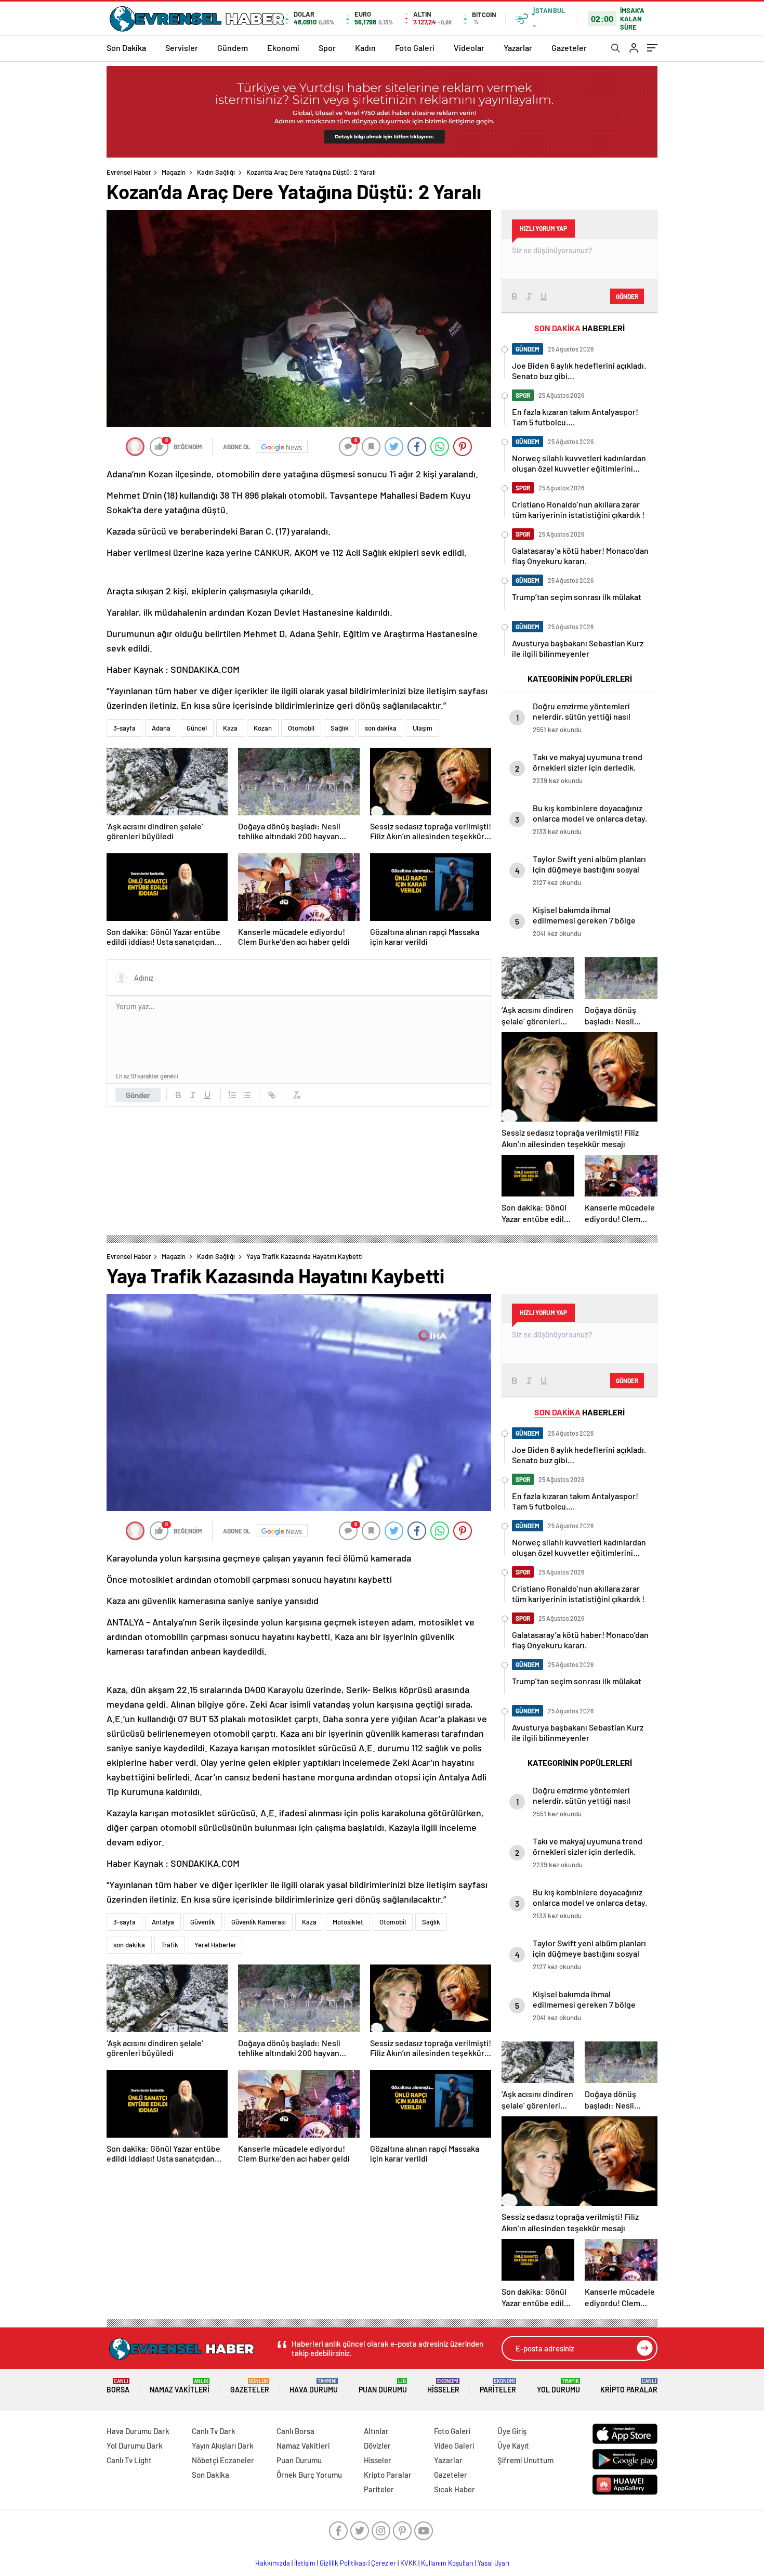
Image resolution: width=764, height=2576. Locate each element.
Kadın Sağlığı (216, 172)
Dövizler (377, 2445)
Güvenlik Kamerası (259, 1922)
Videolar (469, 48)
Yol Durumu (558, 2386)
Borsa (118, 2386)
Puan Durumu (383, 2386)
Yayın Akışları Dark (223, 2445)
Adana (161, 728)
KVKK (409, 2563)
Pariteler (498, 2386)
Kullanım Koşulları (447, 2563)
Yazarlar (518, 48)
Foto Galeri (415, 48)
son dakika (381, 728)
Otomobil (301, 728)
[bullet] (247, 1095)
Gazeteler (569, 48)
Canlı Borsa (295, 2431)
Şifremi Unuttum (525, 2460)
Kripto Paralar (629, 2386)
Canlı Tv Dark (214, 2431)
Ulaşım (423, 728)
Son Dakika (126, 48)
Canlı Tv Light (129, 2460)
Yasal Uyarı (493, 2563)
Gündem (233, 48)
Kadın (365, 48)
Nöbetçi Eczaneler (223, 2460)
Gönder (138, 1095)
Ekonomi (283, 48)
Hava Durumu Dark (138, 2431)
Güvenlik (203, 1922)
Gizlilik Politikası (343, 2563)
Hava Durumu (314, 2386)
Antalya (163, 1922)
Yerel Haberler (215, 1945)
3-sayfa (124, 728)
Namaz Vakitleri (180, 2386)
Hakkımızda (273, 2563)
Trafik (170, 1945)
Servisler (182, 48)
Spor (327, 48)
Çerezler (384, 2563)
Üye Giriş (512, 2431)
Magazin (174, 172)
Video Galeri (454, 2445)
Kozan (263, 728)
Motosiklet (348, 1922)
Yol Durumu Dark (135, 2445)
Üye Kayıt (513, 2445)
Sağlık (340, 728)
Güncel (197, 728)
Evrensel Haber (129, 172)
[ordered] (232, 1095)
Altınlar (376, 2431)
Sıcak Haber (455, 2489)
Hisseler (443, 2386)
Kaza (230, 728)
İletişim (305, 2563)
